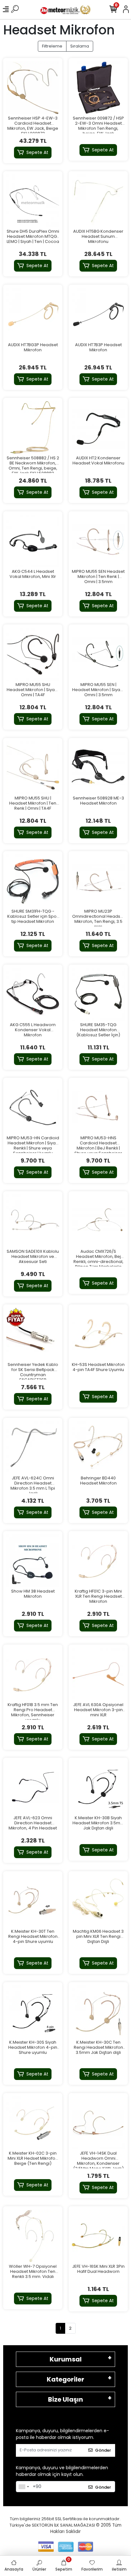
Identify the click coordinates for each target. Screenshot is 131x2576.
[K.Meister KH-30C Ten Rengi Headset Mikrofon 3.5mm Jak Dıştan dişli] (98, 2012)
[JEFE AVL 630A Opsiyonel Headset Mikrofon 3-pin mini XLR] (98, 1674)
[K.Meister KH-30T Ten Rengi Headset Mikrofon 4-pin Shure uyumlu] (33, 1901)
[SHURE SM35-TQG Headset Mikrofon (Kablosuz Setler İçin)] (98, 994)
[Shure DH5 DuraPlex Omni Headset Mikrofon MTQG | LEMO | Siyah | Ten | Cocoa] (33, 201)
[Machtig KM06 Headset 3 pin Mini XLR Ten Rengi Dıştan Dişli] (98, 1901)
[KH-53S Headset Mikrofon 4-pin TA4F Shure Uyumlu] (98, 1334)
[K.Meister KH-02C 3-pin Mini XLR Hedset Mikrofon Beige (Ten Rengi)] (33, 2123)
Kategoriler (65, 2379)
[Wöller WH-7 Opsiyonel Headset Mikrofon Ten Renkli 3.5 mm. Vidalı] (33, 2236)
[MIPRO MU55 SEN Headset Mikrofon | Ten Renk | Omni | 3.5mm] (98, 541)
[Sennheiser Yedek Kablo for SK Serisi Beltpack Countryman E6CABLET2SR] (33, 1334)
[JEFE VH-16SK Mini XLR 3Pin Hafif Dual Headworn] (98, 2236)
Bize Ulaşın (65, 2399)
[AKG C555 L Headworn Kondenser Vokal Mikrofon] (33, 994)
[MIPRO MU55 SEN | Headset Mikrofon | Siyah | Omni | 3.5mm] (98, 654)
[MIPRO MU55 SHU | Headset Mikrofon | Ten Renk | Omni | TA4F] (33, 768)
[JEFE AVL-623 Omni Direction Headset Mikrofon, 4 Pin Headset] (33, 1787)
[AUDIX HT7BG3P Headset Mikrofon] (33, 314)
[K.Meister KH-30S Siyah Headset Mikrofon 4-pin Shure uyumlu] (33, 2012)
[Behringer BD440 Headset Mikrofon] (98, 1448)
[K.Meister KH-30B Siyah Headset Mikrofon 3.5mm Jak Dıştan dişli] (98, 1787)
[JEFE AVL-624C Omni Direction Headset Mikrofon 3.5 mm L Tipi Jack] (33, 1448)
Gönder (103, 2450)
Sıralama (80, 46)
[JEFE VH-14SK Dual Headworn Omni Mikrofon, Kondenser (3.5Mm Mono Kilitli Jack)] (98, 2123)
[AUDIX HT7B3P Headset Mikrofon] (98, 314)
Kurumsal (66, 2359)
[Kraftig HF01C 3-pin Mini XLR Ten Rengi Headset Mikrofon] (98, 1561)
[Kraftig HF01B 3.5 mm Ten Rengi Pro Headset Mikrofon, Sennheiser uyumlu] (33, 1674)
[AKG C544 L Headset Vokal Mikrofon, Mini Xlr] (33, 541)
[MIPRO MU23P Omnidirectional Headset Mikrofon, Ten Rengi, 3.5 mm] (98, 881)
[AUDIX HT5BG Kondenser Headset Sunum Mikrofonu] (98, 201)
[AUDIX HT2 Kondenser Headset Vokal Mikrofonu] (98, 427)
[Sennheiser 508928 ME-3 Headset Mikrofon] (98, 768)
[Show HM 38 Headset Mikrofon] (33, 1561)
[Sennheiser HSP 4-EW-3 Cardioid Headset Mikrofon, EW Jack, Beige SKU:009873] (33, 88)
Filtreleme (52, 46)
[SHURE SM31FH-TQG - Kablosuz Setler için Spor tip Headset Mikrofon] (33, 881)
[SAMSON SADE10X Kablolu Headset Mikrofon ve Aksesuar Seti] (33, 1221)
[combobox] (24, 2487)
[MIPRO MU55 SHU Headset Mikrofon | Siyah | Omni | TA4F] (33, 654)
